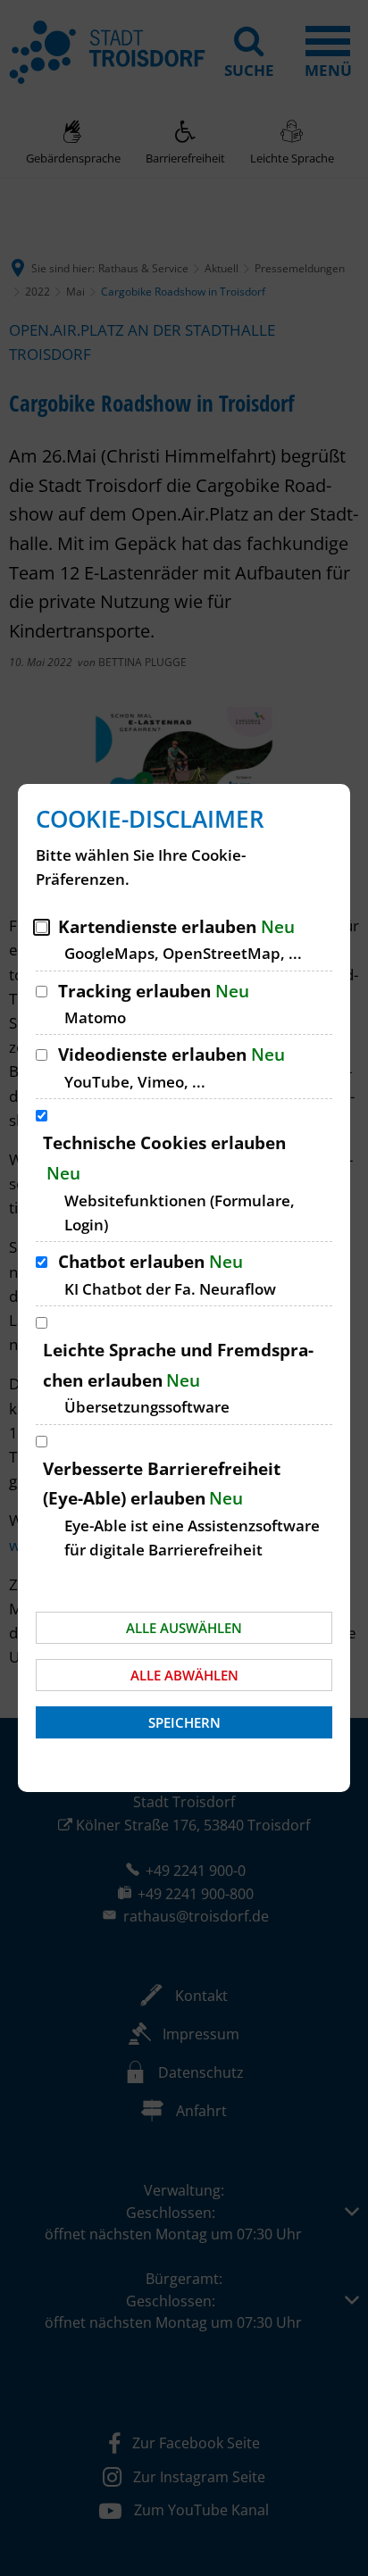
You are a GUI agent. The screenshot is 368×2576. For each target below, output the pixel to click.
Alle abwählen (184, 1675)
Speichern (184, 1722)
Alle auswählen (184, 1628)
